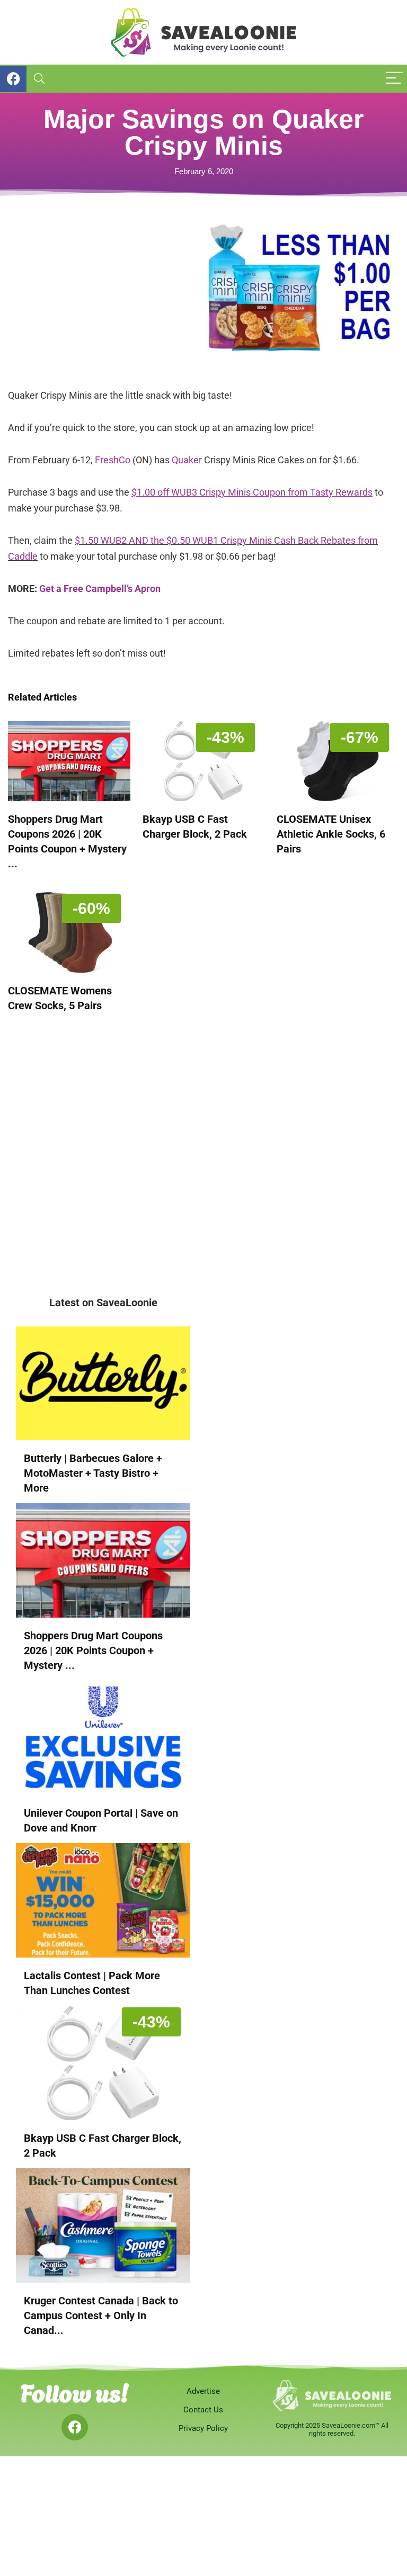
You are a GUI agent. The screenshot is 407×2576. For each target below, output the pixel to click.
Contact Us (203, 2410)
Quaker (187, 460)
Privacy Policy (203, 2428)
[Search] (39, 79)
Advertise (203, 2391)
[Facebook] (75, 2427)
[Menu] (394, 79)
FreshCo (113, 460)
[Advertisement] (106, 298)
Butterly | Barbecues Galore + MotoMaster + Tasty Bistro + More (93, 1473)
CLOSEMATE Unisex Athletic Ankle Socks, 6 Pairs (331, 834)
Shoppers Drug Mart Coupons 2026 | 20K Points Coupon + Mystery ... (93, 1650)
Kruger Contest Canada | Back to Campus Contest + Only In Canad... (101, 2315)
